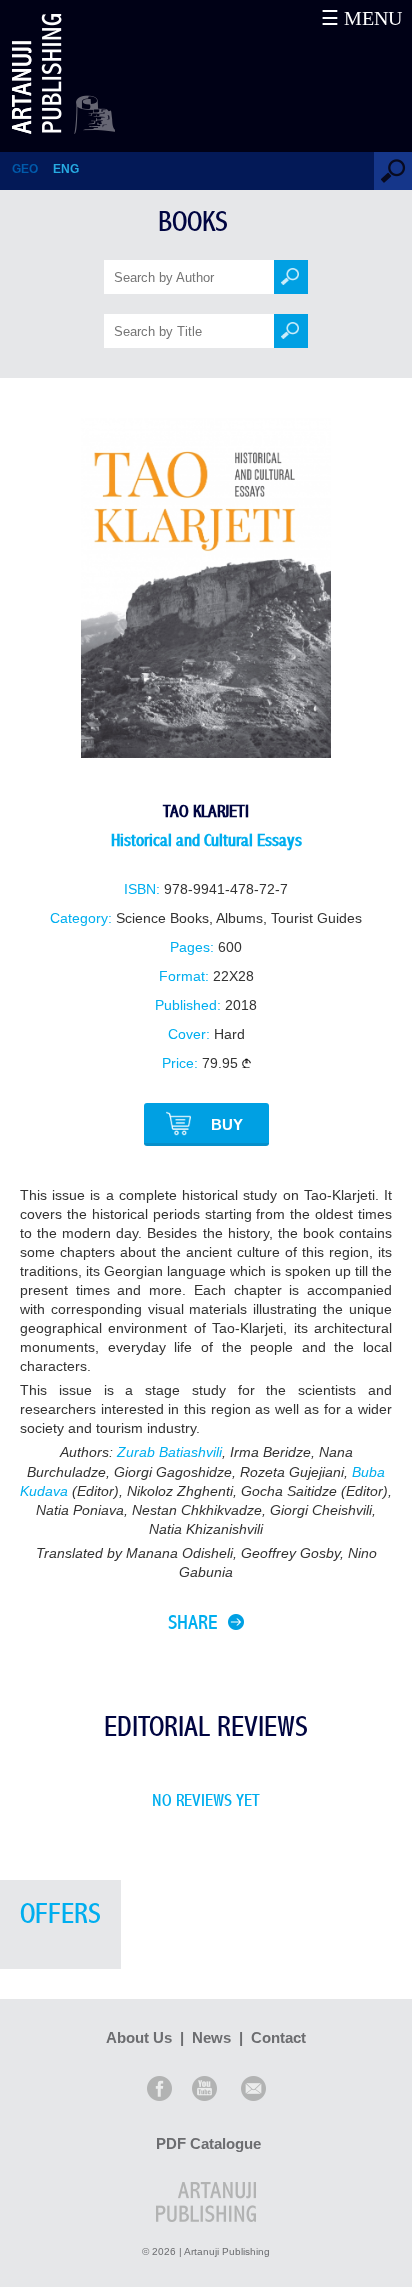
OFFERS (60, 1914)
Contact (278, 2037)
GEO (25, 169)
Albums (239, 918)
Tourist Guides (316, 918)
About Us (139, 2037)
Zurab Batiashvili (169, 1452)
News (211, 2037)
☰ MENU (361, 18)
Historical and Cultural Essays (206, 840)
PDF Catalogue (208, 2143)
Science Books (162, 918)
